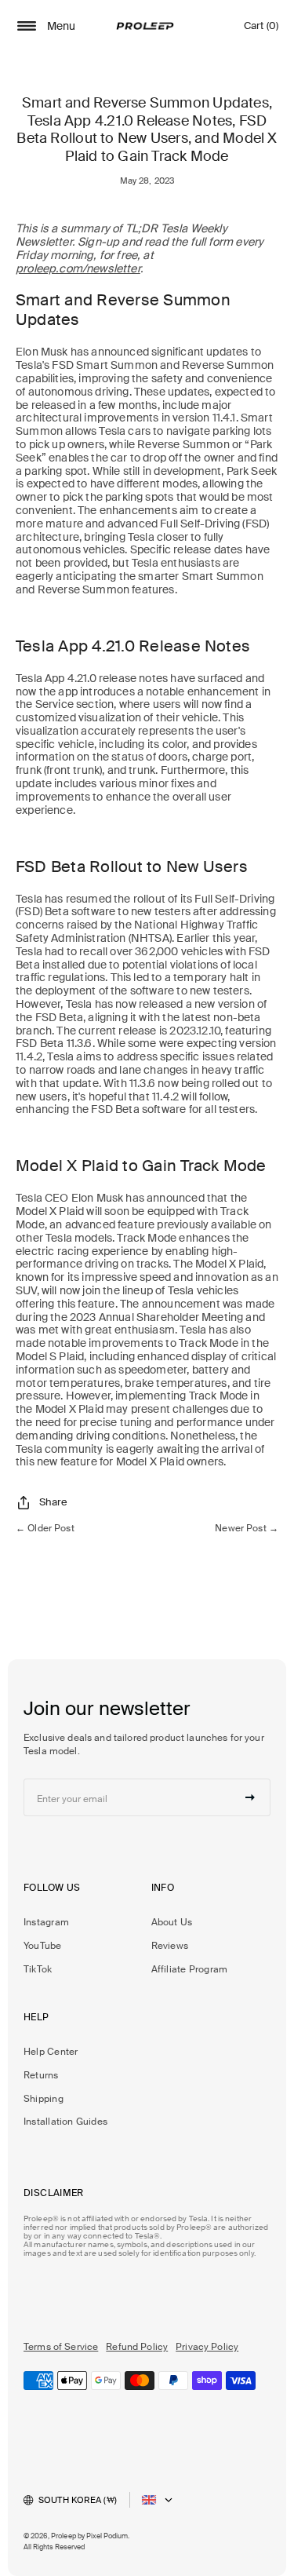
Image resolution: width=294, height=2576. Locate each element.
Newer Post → (247, 1528)
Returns (41, 2075)
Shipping (44, 2099)
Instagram (46, 1922)
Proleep (64, 2536)
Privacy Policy (207, 2347)
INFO (163, 1888)
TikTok (38, 1969)
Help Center (51, 2052)
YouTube (43, 1946)
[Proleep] (145, 26)
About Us (172, 1922)
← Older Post (45, 1528)
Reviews (170, 1946)
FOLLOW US (52, 1888)
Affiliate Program (190, 1969)
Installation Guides (65, 2122)
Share (53, 1502)
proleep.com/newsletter (78, 268)
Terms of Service (61, 2347)
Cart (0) (261, 29)
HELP (36, 2017)
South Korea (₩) (78, 2500)
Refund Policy (137, 2347)
